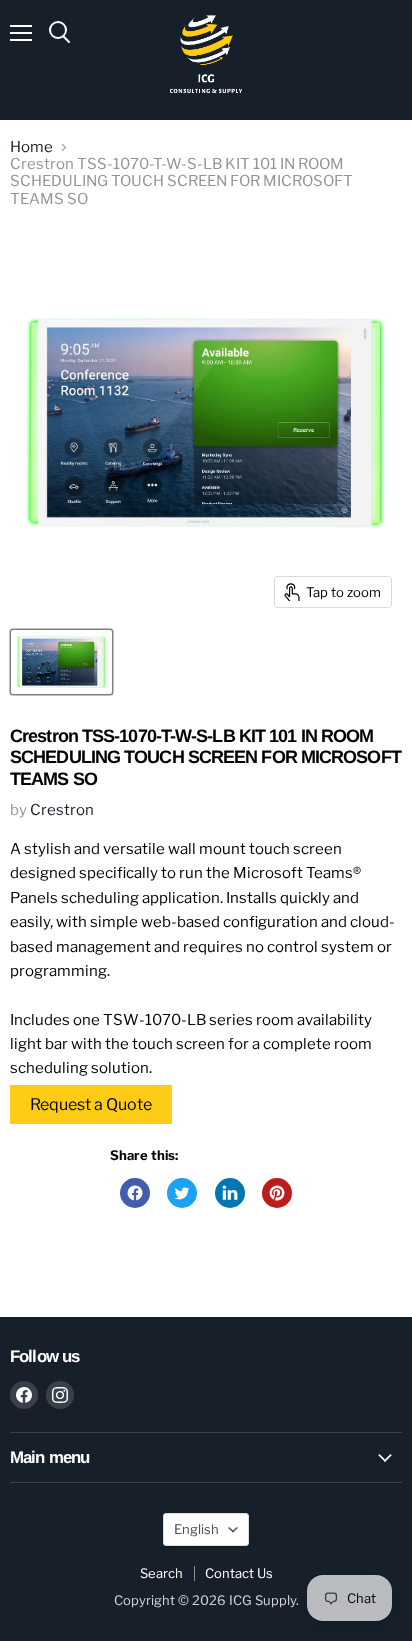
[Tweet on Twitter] (182, 1193)
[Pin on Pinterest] (277, 1193)
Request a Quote (91, 1104)
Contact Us (239, 1573)
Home (31, 147)
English (196, 1529)
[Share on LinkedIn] (230, 1193)
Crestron (62, 810)
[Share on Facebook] (135, 1193)
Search (161, 1573)
